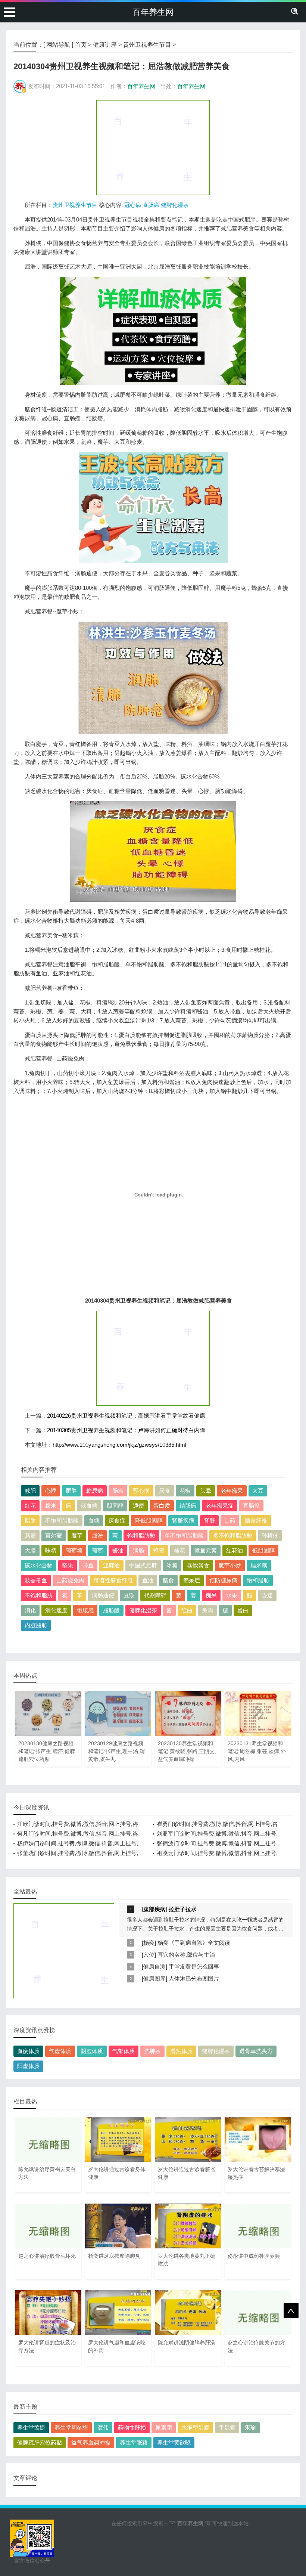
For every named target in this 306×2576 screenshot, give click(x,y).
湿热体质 (181, 2051)
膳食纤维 (256, 1521)
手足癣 (227, 2428)
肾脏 (209, 1521)
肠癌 (118, 1491)
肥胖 (71, 1491)
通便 (138, 1506)
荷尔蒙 (54, 1535)
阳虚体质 (28, 2066)
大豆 (258, 1491)
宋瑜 (250, 2428)
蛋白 (243, 1610)
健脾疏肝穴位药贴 (40, 2442)
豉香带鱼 (36, 1580)
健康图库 (154, 1979)
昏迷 (267, 1595)
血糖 (94, 1521)
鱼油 (148, 1580)
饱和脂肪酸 (141, 1535)
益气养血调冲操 (91, 2442)
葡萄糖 (74, 1550)
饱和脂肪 (258, 1580)
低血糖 (89, 1506)
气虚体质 (60, 2051)
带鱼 (88, 1565)
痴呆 (211, 1595)
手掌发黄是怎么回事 (194, 1967)
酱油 (118, 1550)
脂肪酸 (111, 1610)
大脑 (30, 1550)
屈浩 (97, 1535)
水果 (232, 1595)
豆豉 (129, 1595)
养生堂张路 (134, 2442)
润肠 (138, 1550)
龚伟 (103, 2428)
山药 (230, 1521)
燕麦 (30, 1535)
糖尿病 (95, 1491)
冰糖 (172, 1565)
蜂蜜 (159, 1550)
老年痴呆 (232, 1491)
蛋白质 (162, 1506)
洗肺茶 (152, 2051)
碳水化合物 (39, 1565)
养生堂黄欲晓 (174, 2442)
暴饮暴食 (198, 1565)
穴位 (149, 1955)
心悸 (51, 1491)
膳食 (168, 1580)
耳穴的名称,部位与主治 (186, 1955)
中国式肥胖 (143, 1565)
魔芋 (77, 1535)
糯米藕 (259, 1565)
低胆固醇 (263, 1550)
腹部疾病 (154, 1909)
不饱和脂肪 (39, 1595)
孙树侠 (270, 1535)
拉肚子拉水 (183, 1909)
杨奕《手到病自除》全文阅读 (194, 1943)
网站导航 (58, 45)
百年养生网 (153, 12)
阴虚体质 (92, 2051)
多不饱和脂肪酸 (233, 1535)
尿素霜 (164, 2428)
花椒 (185, 1491)
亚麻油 (111, 1565)
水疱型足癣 (195, 2428)
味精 (51, 1550)
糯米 (51, 1506)
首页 (81, 45)
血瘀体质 (28, 2051)
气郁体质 (124, 2051)
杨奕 (149, 1943)
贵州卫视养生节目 (147, 45)
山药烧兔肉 (70, 1580)
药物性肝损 (132, 2428)
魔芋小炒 (230, 1565)
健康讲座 (105, 45)
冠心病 (133, 205)
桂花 (179, 1550)
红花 (30, 1506)
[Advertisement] (153, 147)
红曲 (187, 1610)
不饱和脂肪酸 (62, 1521)
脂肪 (30, 1521)
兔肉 (207, 1610)
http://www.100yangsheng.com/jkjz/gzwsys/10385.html (119, 1445)
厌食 (165, 1491)
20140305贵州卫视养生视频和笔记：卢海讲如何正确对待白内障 (126, 1430)
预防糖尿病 (223, 1580)
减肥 (30, 1491)
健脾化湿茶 (175, 205)
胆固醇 (115, 1506)
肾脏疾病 (183, 1521)
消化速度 (56, 1610)
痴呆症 (192, 1580)
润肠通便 (103, 1595)
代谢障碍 (155, 1595)
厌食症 (117, 1521)
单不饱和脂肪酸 (184, 1535)
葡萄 (97, 1550)
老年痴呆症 (220, 1506)
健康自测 (154, 1967)
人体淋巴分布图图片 (194, 1979)
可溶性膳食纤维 (113, 1580)
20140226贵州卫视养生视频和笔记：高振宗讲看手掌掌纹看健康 (126, 1416)
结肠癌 (188, 1506)
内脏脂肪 (36, 1625)
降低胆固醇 (149, 1521)
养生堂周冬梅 (71, 2428)
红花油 (235, 1550)
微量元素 (206, 1550)
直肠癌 (151, 205)
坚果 (68, 1565)
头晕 (206, 1491)
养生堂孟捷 (31, 2428)
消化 (30, 1610)
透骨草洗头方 (256, 2051)
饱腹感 (85, 1610)
